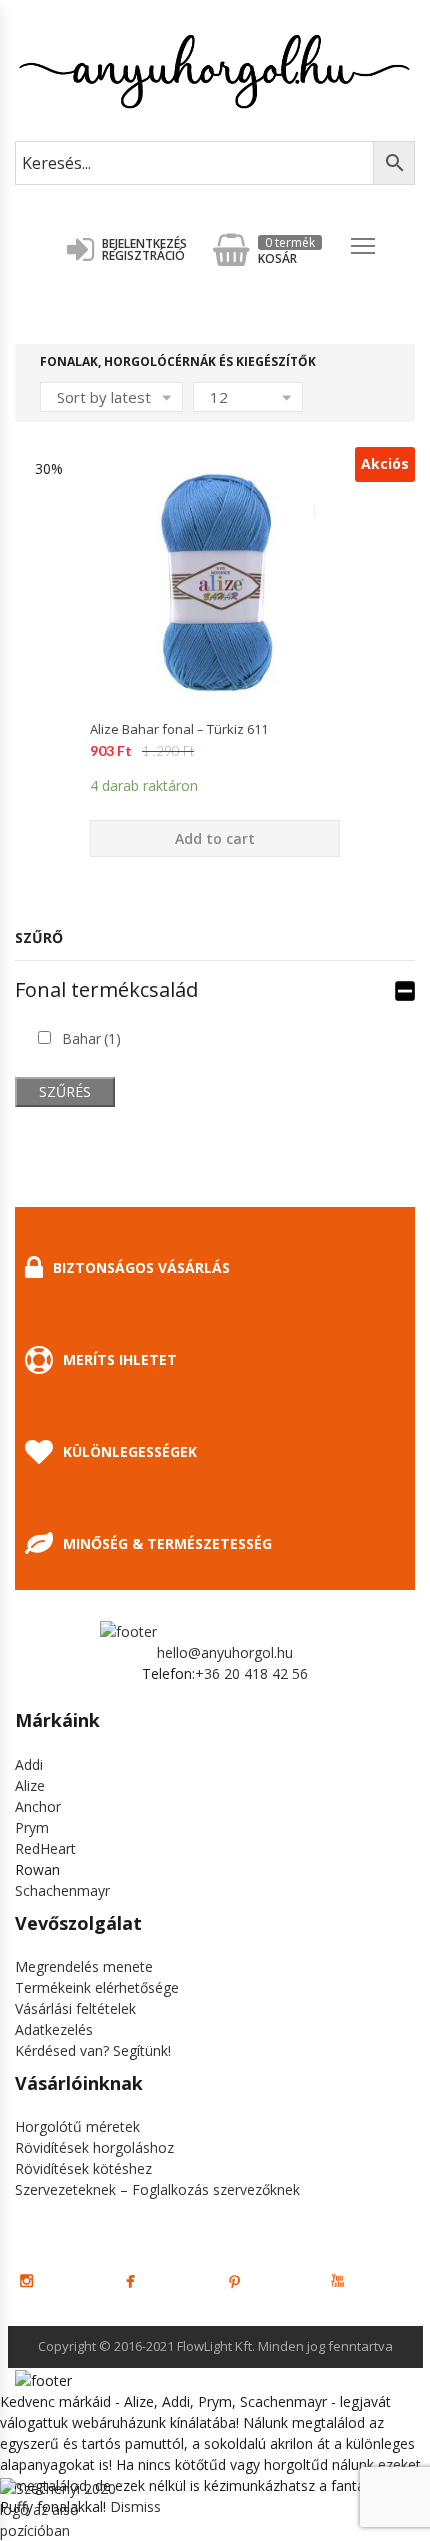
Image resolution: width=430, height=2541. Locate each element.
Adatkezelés (54, 2029)
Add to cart (215, 838)
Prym (32, 1827)
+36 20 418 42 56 (251, 1673)
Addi (29, 1764)
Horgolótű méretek (77, 2126)
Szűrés (65, 1091)
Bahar (91, 1038)
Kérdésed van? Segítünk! (93, 2050)
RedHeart (45, 1848)
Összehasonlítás (215, 742)
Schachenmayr (62, 1890)
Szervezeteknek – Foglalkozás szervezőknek (157, 2189)
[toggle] (405, 990)
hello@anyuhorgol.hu (225, 1652)
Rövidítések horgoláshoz (94, 2147)
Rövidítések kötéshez (83, 2168)
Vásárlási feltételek (75, 2008)
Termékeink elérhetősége (97, 1987)
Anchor (38, 1806)
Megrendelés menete (84, 1966)
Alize (30, 1785)
